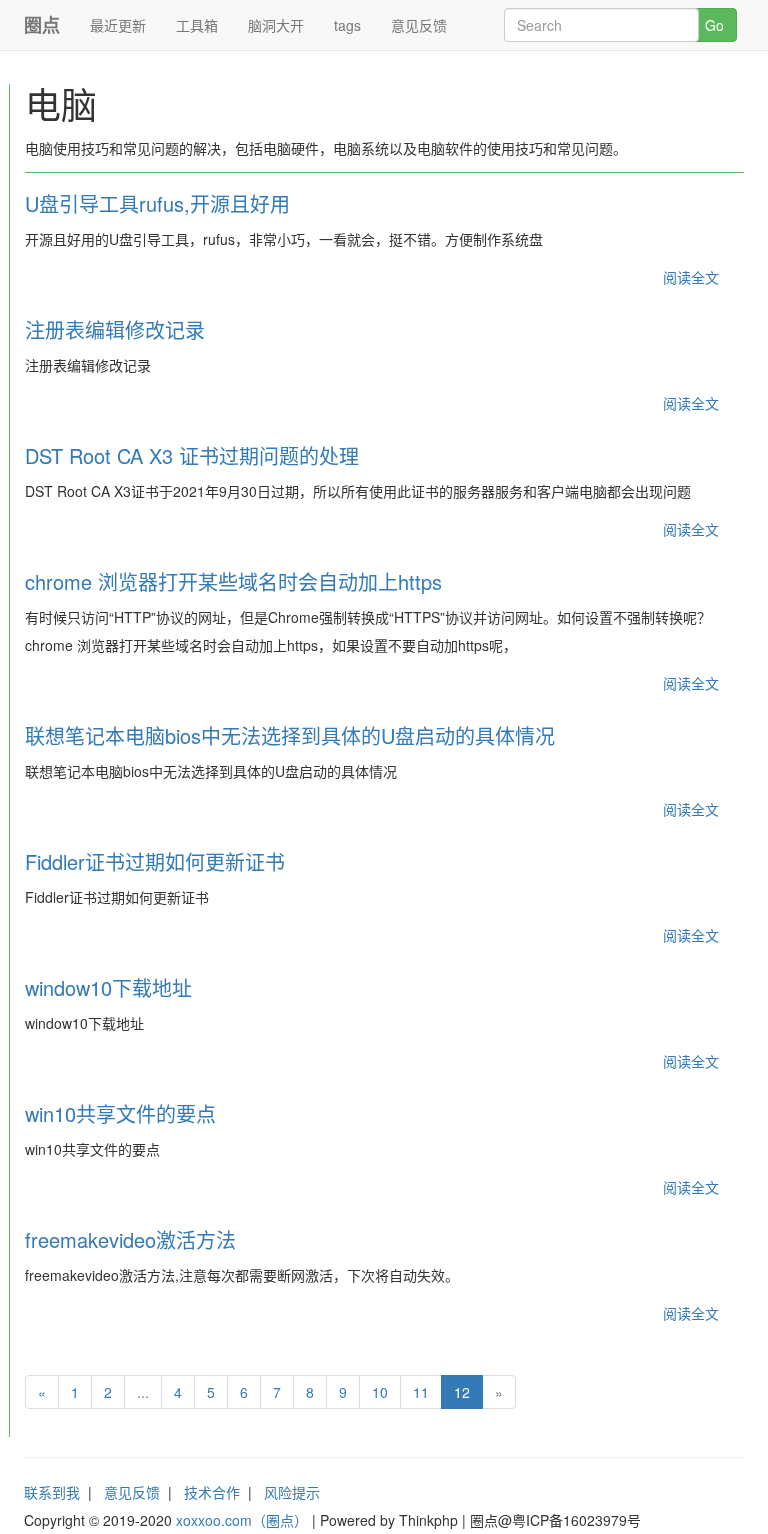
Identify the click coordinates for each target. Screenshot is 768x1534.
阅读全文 (691, 277)
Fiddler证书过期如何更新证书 (155, 861)
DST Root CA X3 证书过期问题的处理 (192, 455)
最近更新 (118, 25)
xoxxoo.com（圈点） (242, 1520)
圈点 (42, 25)
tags (347, 25)
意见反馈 (419, 25)
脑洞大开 (276, 25)
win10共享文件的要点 (120, 1113)
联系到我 (52, 1492)
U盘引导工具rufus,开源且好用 (157, 203)
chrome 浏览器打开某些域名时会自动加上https (233, 581)
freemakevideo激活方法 (130, 1239)
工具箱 (197, 25)
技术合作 (212, 1492)
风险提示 (292, 1492)
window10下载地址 (108, 987)
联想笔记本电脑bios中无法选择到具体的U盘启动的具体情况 (290, 735)
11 (421, 1392)
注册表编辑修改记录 (115, 329)
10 (380, 1392)
